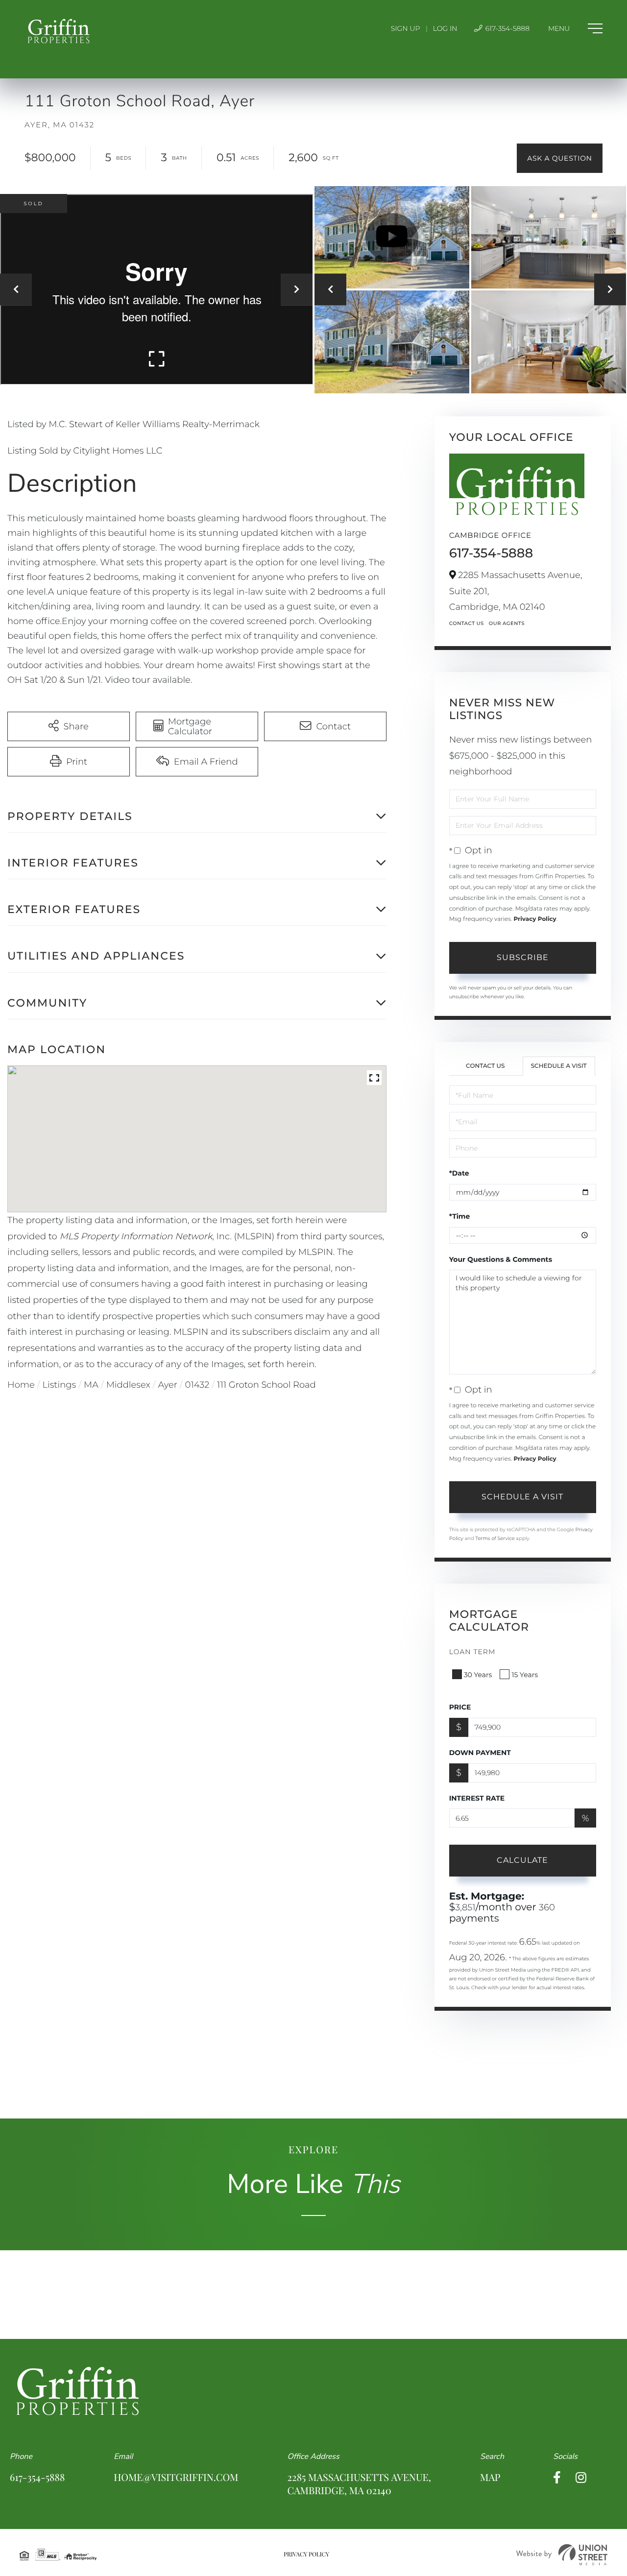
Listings (60, 1385)
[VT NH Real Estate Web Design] (562, 2555)
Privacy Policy (535, 919)
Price (460, 1707)
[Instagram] (581, 2478)
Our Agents (507, 623)
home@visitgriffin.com (176, 2477)
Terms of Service (495, 1538)
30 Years (478, 1675)
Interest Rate (477, 1798)
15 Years (525, 1675)
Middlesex (128, 1385)
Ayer (168, 1385)
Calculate (522, 1860)
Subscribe (523, 957)
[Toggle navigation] (575, 28)
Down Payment (480, 1753)
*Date (459, 1173)
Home (21, 1385)
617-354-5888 (506, 28)
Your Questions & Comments (501, 1259)
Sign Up (406, 28)
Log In (445, 28)
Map (490, 2477)
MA (91, 1385)
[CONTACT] (560, 158)
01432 (197, 1385)
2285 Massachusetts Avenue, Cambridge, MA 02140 (359, 2484)
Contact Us (467, 623)
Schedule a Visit (559, 1066)
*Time (460, 1216)
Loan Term (472, 1652)
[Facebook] (557, 2478)
